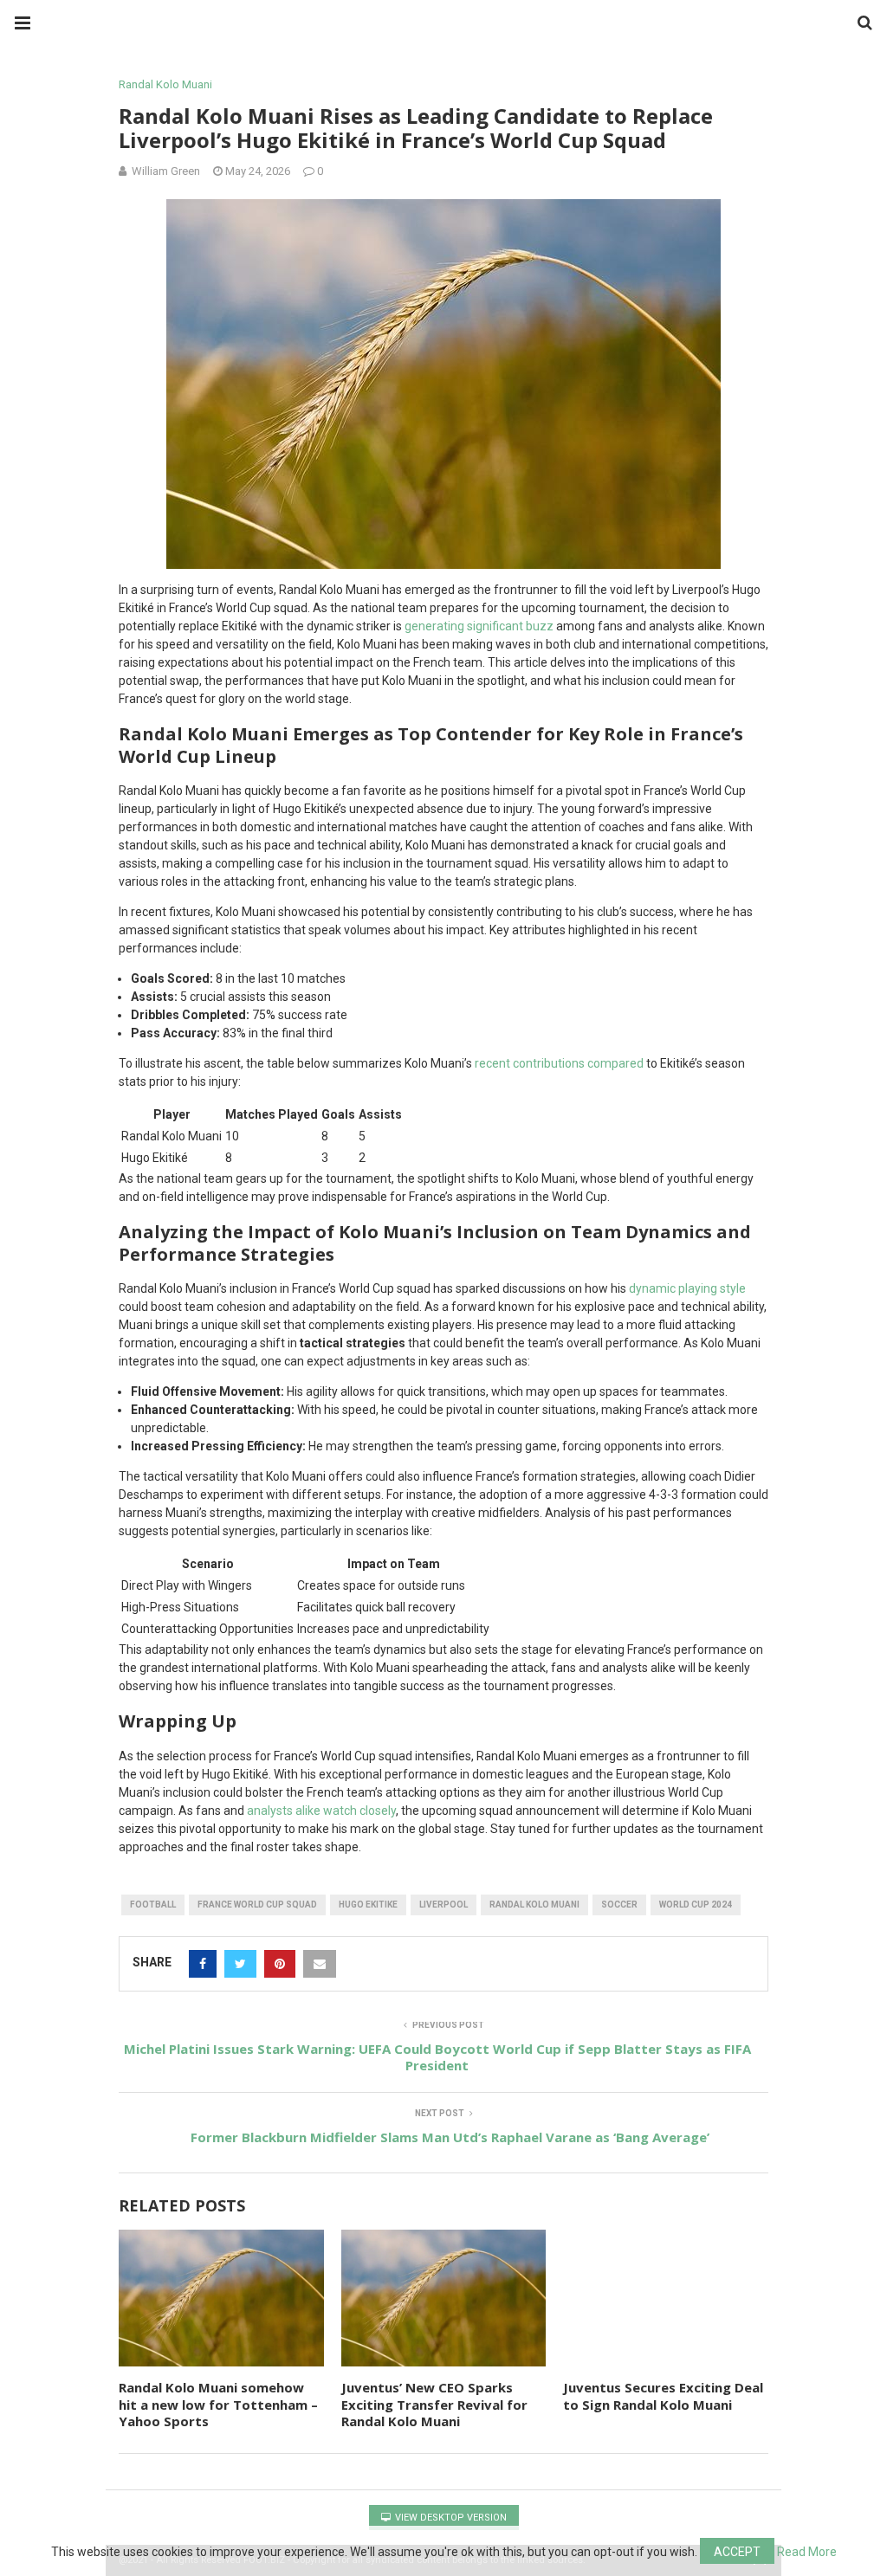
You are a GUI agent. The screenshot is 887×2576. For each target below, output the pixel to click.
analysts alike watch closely (321, 1811)
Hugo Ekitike (368, 1905)
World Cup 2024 (696, 1905)
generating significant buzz (479, 626)
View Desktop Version (450, 2518)
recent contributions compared (559, 1063)
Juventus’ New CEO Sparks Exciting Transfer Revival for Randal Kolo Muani (434, 2404)
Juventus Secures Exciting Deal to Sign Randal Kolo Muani (663, 2396)
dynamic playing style (687, 1288)
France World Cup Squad (257, 1905)
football (153, 1905)
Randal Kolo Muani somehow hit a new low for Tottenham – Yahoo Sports (218, 2404)
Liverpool (443, 1905)
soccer (619, 1905)
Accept (737, 2552)
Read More (807, 2552)
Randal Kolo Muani (165, 84)
